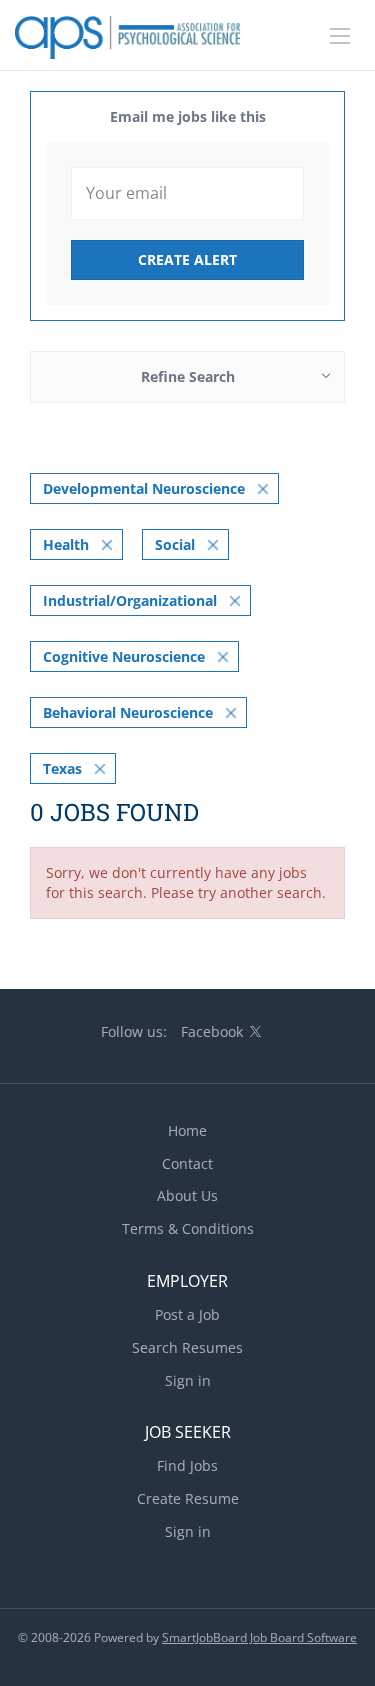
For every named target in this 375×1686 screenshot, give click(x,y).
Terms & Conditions (188, 1228)
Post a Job (187, 1314)
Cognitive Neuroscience (124, 656)
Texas (62, 768)
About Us (187, 1195)
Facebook (212, 1031)
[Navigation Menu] (340, 36)
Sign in (188, 1380)
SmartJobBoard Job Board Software (259, 1637)
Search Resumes (187, 1347)
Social (175, 544)
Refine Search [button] (188, 376)
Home (187, 1130)
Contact (187, 1163)
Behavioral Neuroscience (128, 712)
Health (66, 544)
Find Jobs (187, 1465)
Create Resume (188, 1498)
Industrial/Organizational (130, 600)
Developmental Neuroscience (144, 488)
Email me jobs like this (188, 116)
